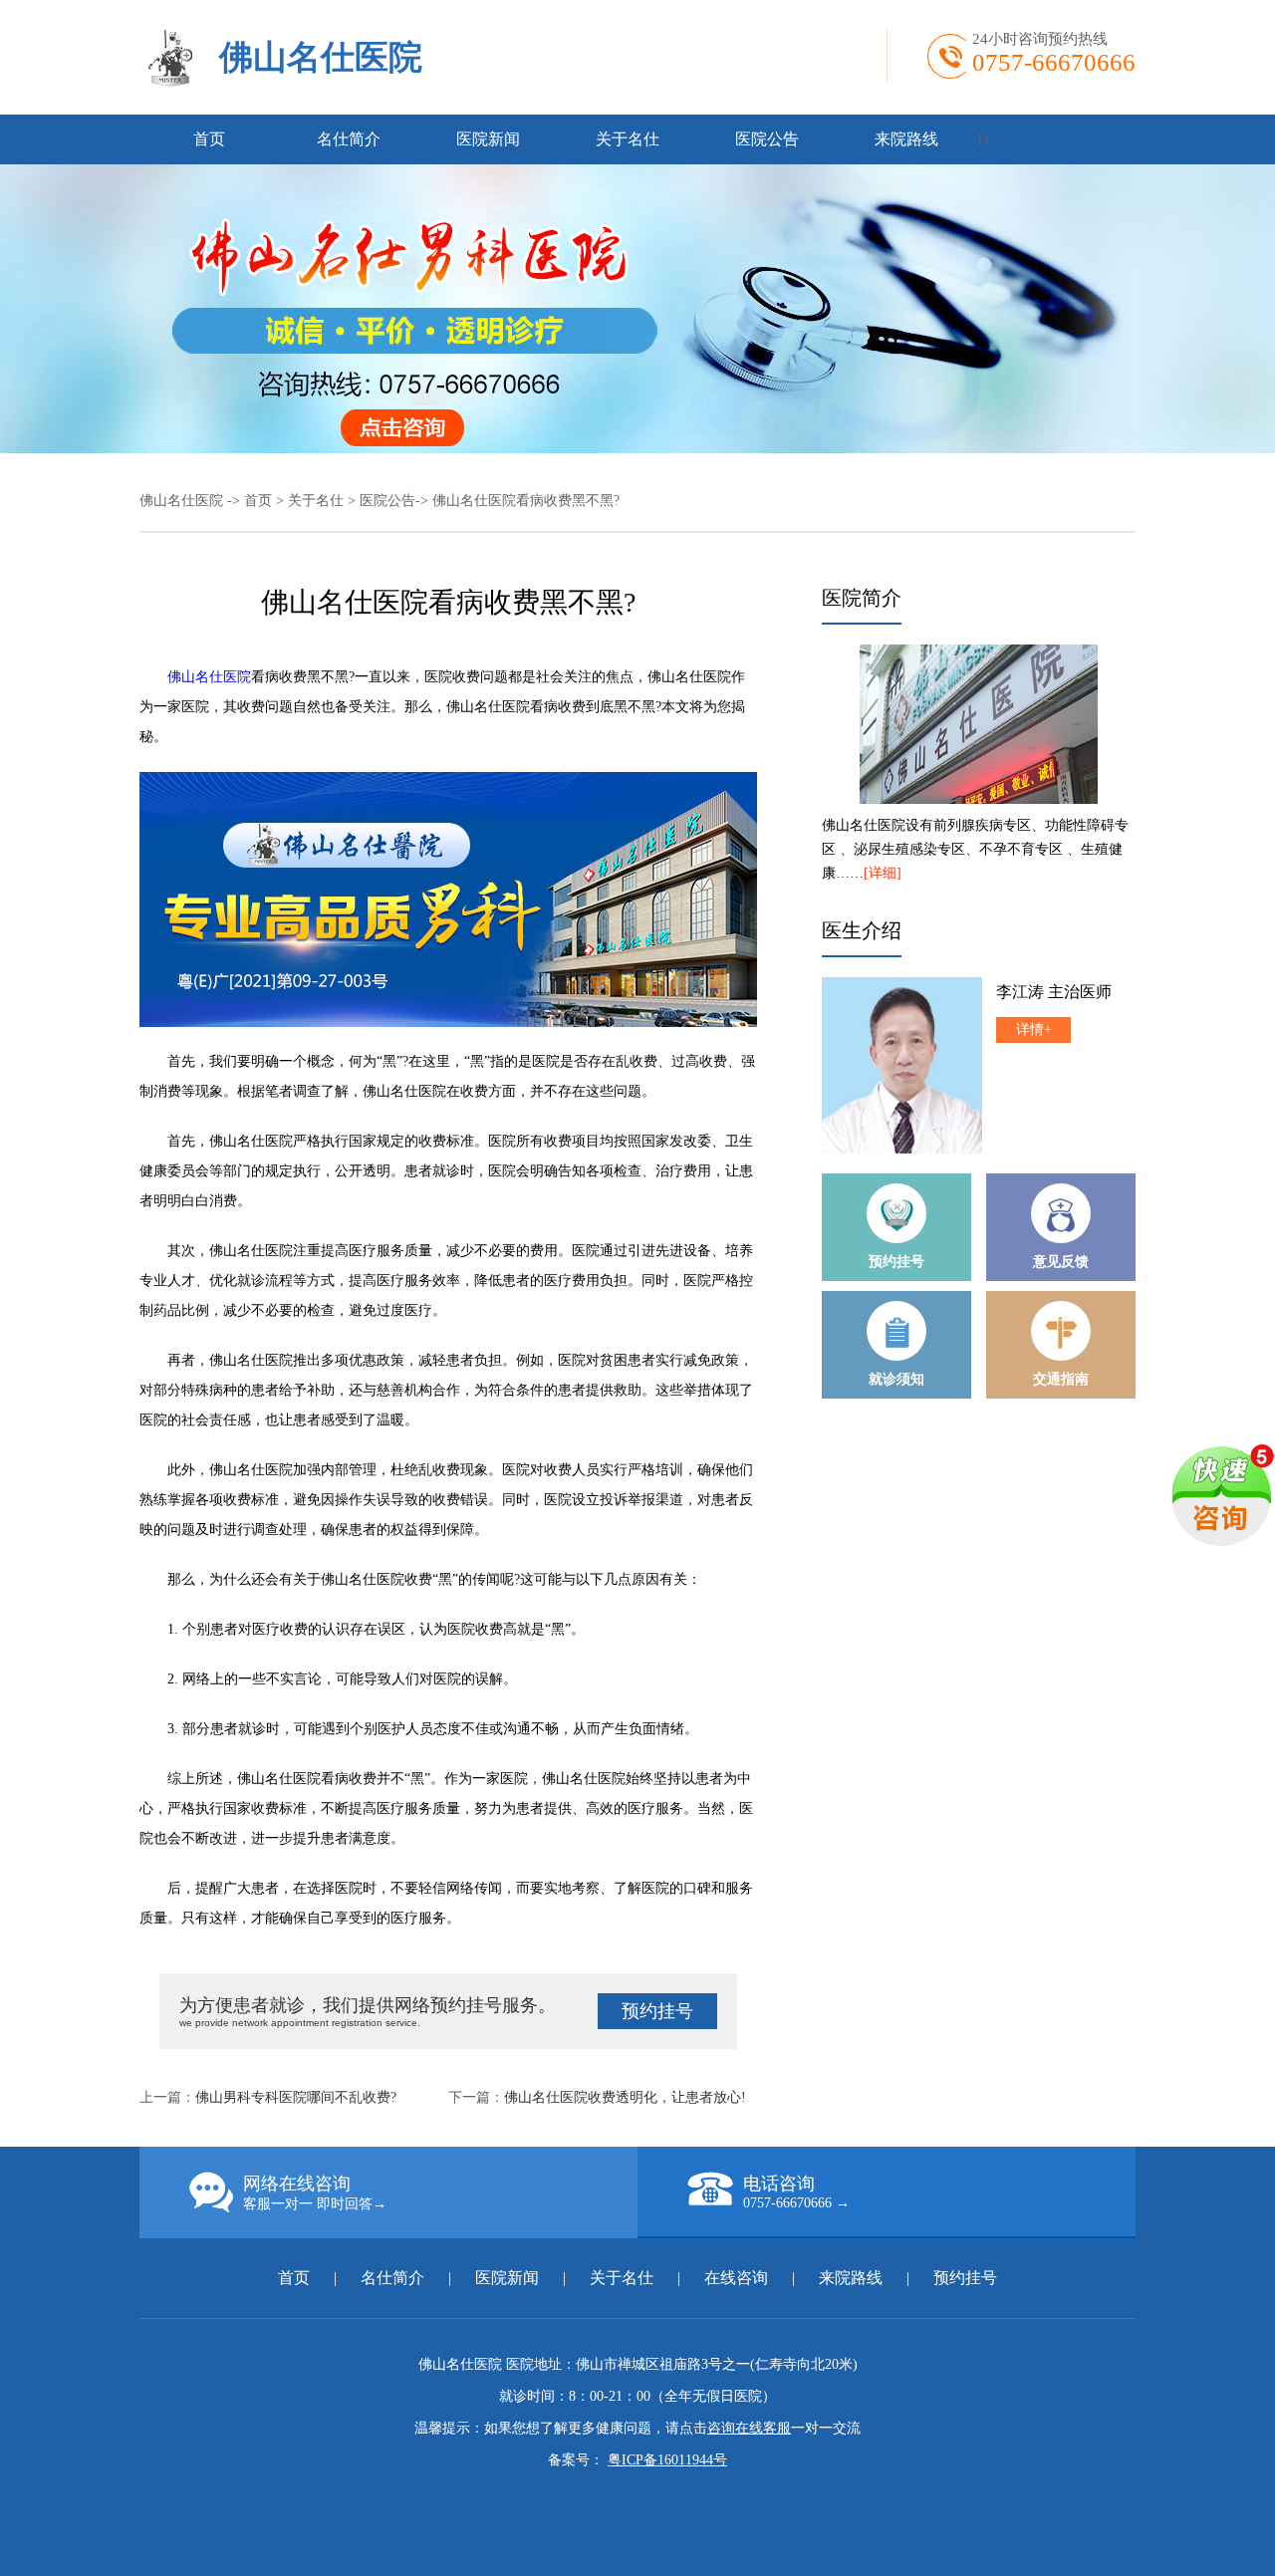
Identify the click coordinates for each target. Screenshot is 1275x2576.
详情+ (1034, 1030)
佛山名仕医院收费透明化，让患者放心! (625, 2097)
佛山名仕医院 (321, 57)
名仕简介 (349, 139)
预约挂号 (657, 2011)
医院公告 (767, 139)
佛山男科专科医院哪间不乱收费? (296, 2097)
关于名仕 (628, 139)
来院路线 (906, 139)
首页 (209, 139)
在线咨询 (736, 2278)
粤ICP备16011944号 (667, 2460)
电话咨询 (796, 2192)
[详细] (883, 873)
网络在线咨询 (315, 2192)
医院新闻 (488, 139)
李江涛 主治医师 (1054, 992)
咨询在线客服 (749, 2428)
